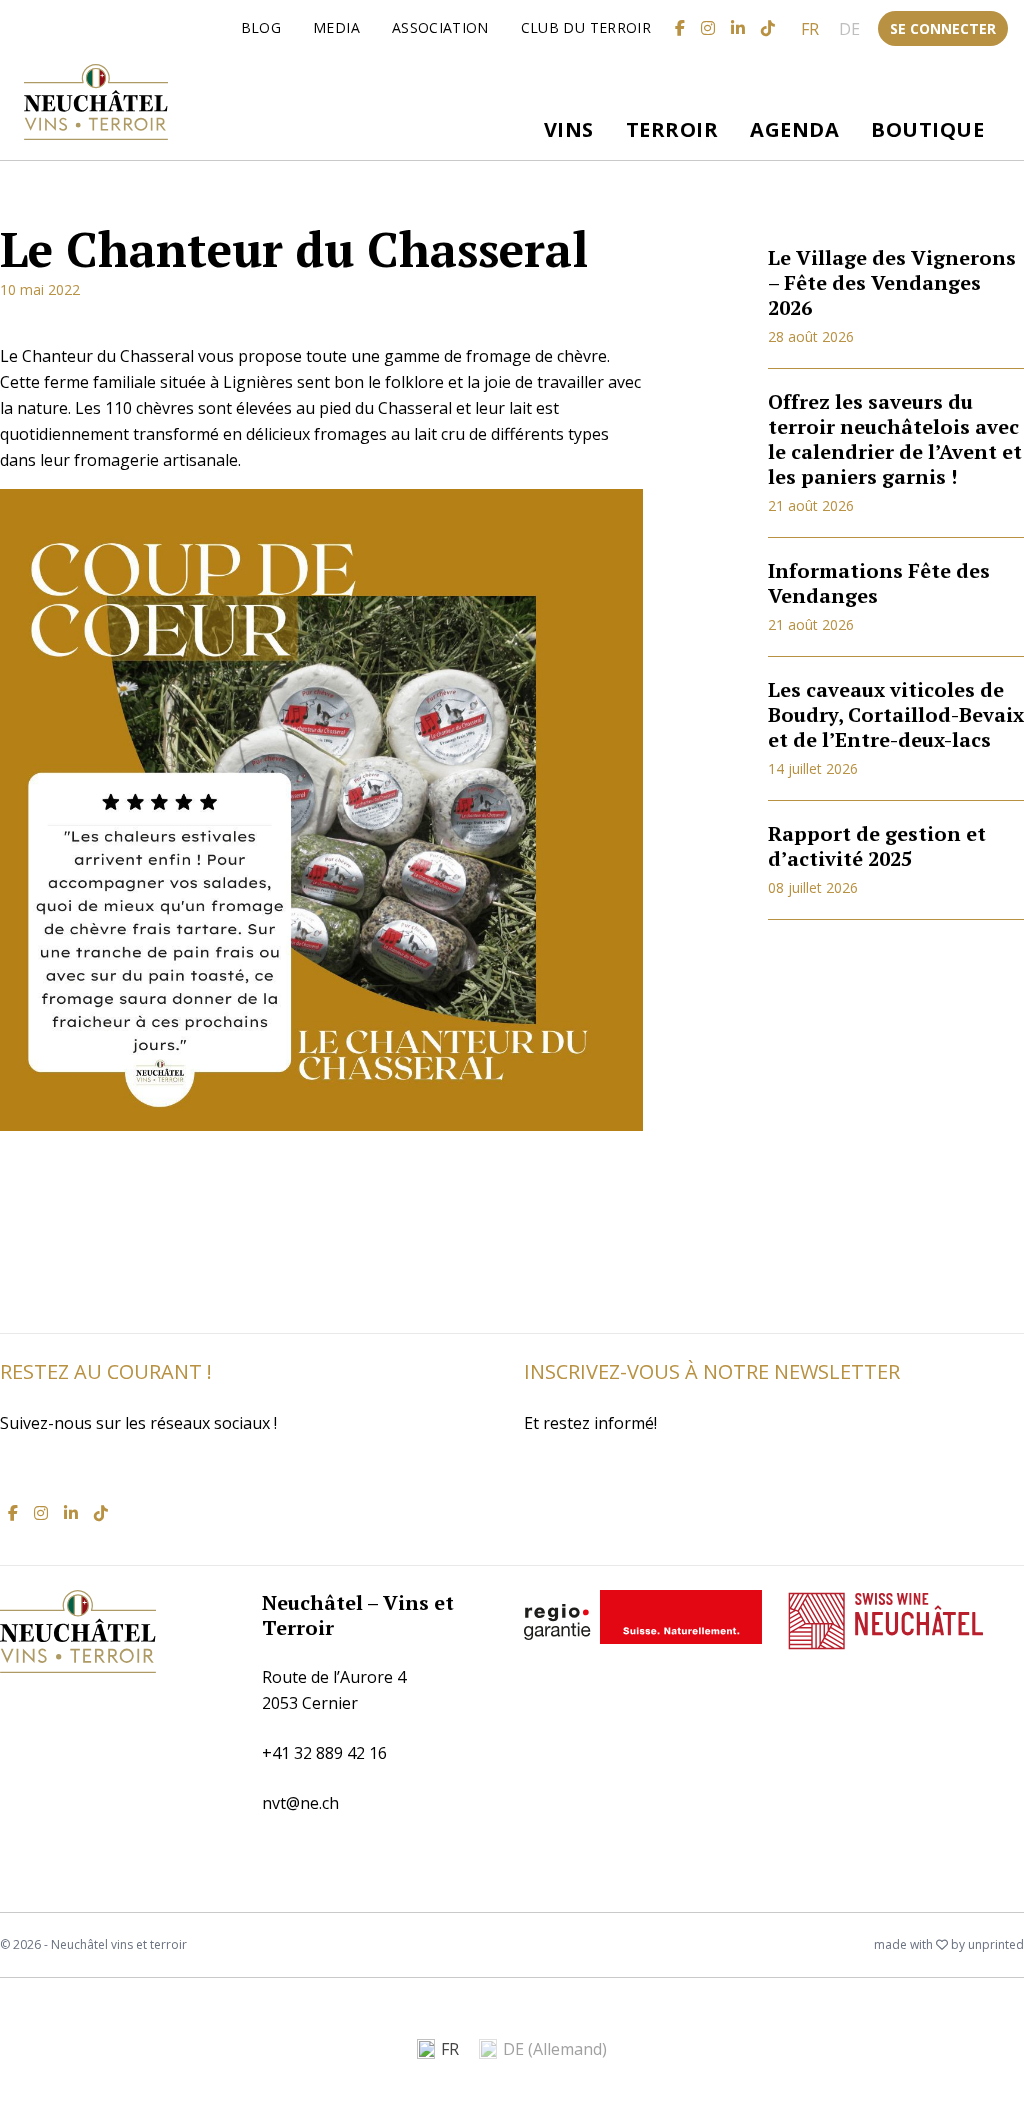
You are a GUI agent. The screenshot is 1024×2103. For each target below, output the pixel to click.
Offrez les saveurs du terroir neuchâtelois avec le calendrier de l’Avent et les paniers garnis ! (895, 439)
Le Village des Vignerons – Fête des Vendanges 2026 (892, 282)
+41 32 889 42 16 (324, 1753)
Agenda (794, 129)
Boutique (927, 129)
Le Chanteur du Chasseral (294, 249)
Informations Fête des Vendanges (879, 583)
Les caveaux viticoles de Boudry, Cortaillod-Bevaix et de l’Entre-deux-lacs (896, 714)
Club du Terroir (586, 27)
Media (336, 27)
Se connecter (943, 28)
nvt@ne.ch (300, 1803)
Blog (261, 27)
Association (440, 27)
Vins (569, 129)
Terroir (672, 129)
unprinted (996, 1944)
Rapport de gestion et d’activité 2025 (877, 846)
